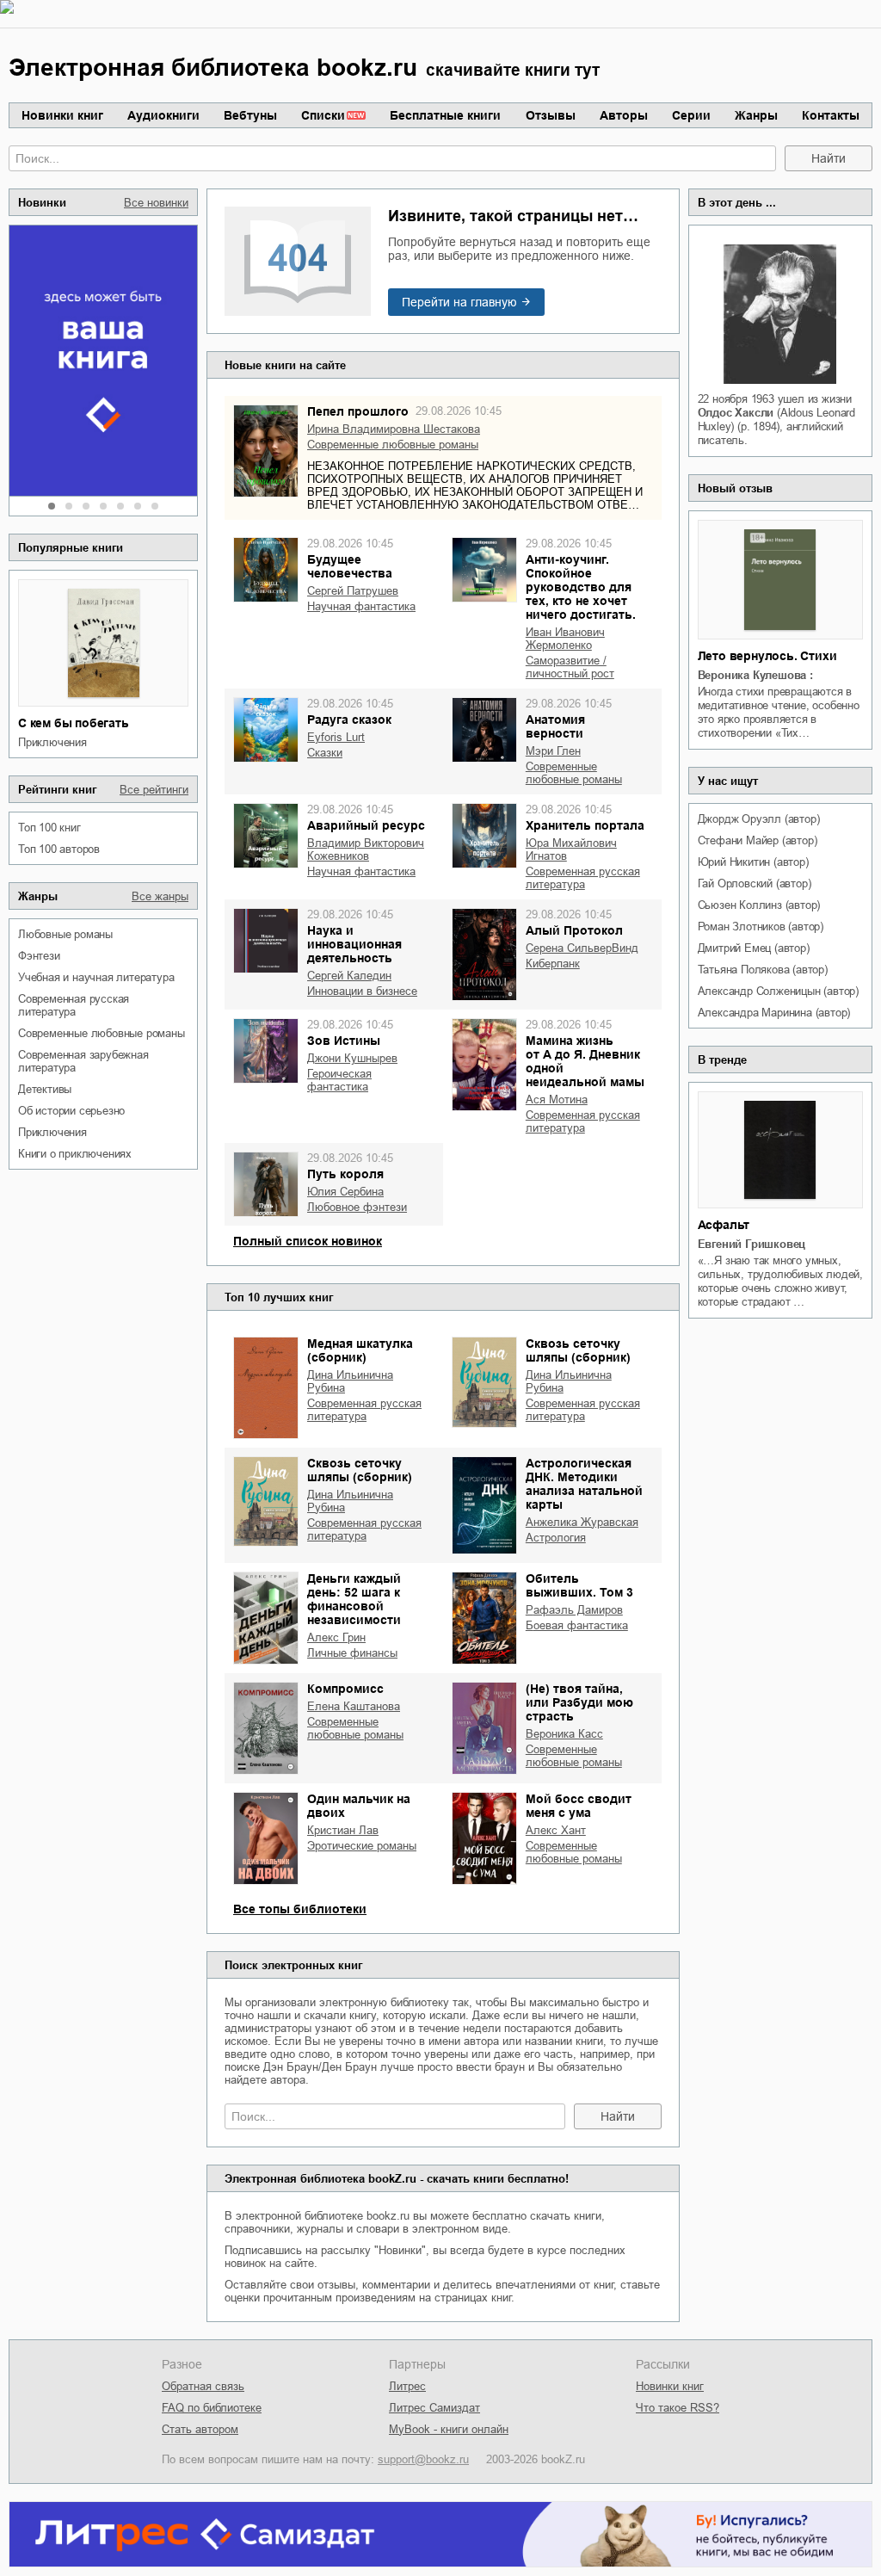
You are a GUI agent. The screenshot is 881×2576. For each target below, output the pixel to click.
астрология (556, 1538)
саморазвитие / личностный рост (570, 667)
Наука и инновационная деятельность (354, 944)
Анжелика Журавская (582, 1522)
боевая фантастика (577, 1625)
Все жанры (160, 896)
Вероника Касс (564, 1734)
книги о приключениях (75, 1154)
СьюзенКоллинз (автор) (759, 905)
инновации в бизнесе (362, 991)
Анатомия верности (555, 726)
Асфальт (724, 1225)
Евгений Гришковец (752, 1244)
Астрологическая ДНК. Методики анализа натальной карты (584, 1484)
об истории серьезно (71, 1111)
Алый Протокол (574, 930)
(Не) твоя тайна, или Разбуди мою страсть (579, 1702)
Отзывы (551, 115)
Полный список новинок (308, 1241)
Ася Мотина (557, 1100)
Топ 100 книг (49, 828)
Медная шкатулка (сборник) (360, 1350)
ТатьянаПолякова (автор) (763, 970)
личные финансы (352, 1653)
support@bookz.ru (423, 2459)
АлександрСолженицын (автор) (778, 991)
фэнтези (39, 956)
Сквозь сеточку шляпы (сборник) (578, 1350)
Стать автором (200, 2429)
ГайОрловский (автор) (755, 883)
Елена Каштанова (354, 1706)
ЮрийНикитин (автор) (753, 862)
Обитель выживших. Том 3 (579, 1585)
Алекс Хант (556, 1830)
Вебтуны (250, 115)
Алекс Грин (336, 1637)
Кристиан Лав (343, 1830)
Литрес (407, 2386)
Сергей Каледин (349, 976)
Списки (323, 115)
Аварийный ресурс (366, 825)
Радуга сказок (349, 720)
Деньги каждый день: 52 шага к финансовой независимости (354, 1599)
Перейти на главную (459, 302)
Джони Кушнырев (352, 1058)
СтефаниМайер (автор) (758, 840)
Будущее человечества (350, 566)
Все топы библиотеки (300, 1909)
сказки (325, 753)
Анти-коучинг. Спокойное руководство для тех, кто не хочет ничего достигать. (581, 587)
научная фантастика (361, 606)
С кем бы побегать (74, 723)
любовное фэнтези (357, 1207)
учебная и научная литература (96, 977)
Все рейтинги (154, 790)
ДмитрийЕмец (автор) (754, 948)
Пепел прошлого (358, 411)
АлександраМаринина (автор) (774, 1013)
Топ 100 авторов (59, 849)
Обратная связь (203, 2386)
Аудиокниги (163, 115)
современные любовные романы (102, 1033)
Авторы (624, 115)
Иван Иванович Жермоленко (565, 639)
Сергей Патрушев (353, 591)
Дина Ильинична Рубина (350, 1381)
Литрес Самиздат (434, 2408)
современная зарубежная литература (83, 1061)
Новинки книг (62, 115)
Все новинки (156, 203)
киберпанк (553, 964)
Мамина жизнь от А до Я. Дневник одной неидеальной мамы (585, 1061)
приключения (52, 742)
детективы (45, 1089)
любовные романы (65, 934)
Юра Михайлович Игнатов (571, 849)
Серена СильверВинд (582, 948)
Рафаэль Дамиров (574, 1610)
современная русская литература (74, 1005)
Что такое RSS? (678, 2408)
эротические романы (362, 1846)
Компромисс (345, 1689)
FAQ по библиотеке (212, 2408)
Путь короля (345, 1174)
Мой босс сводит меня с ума (579, 1806)
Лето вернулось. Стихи (767, 656)
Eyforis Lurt (336, 737)
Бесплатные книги (445, 115)
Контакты (831, 115)
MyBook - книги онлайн (449, 2429)
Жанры (756, 115)
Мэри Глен (553, 751)
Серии (691, 115)
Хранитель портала (585, 825)
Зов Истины (344, 1041)
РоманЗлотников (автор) (761, 927)
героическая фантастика (339, 1080)
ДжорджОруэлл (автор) (759, 819)
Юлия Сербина (345, 1192)
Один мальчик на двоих (359, 1806)
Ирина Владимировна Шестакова (394, 429)
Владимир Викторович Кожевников (366, 849)
